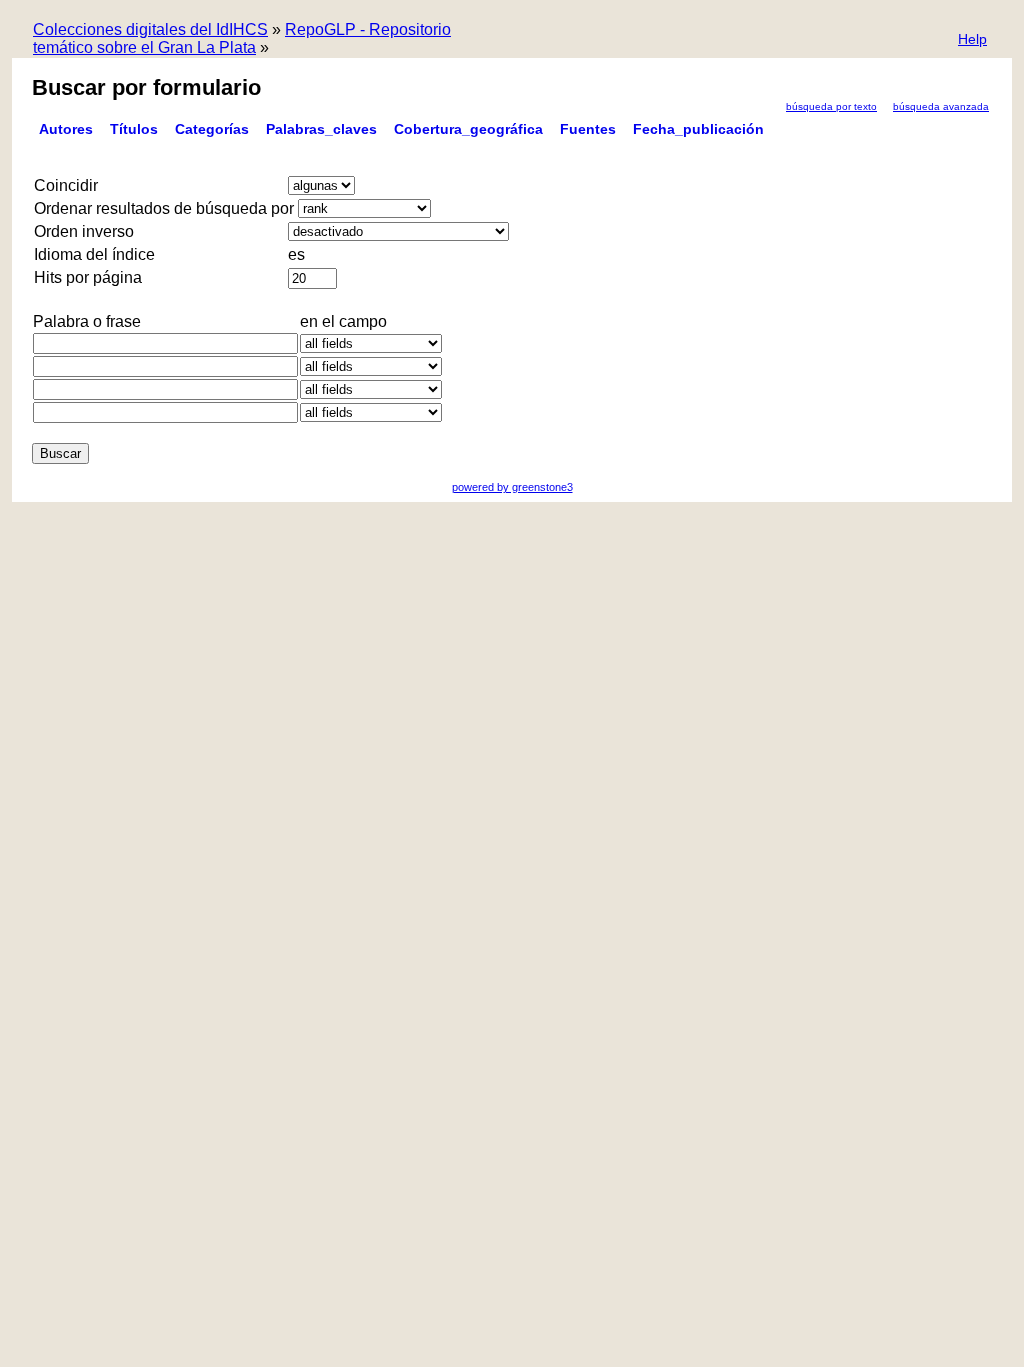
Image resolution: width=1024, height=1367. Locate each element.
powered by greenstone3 (512, 487)
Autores (66, 129)
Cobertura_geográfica (468, 129)
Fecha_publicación (698, 129)
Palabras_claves (321, 129)
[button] (972, 40)
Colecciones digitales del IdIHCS (150, 29)
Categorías (212, 129)
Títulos (134, 129)
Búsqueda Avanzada (941, 106)
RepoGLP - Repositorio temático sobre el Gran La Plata (242, 38)
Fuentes (588, 129)
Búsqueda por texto (831, 106)
